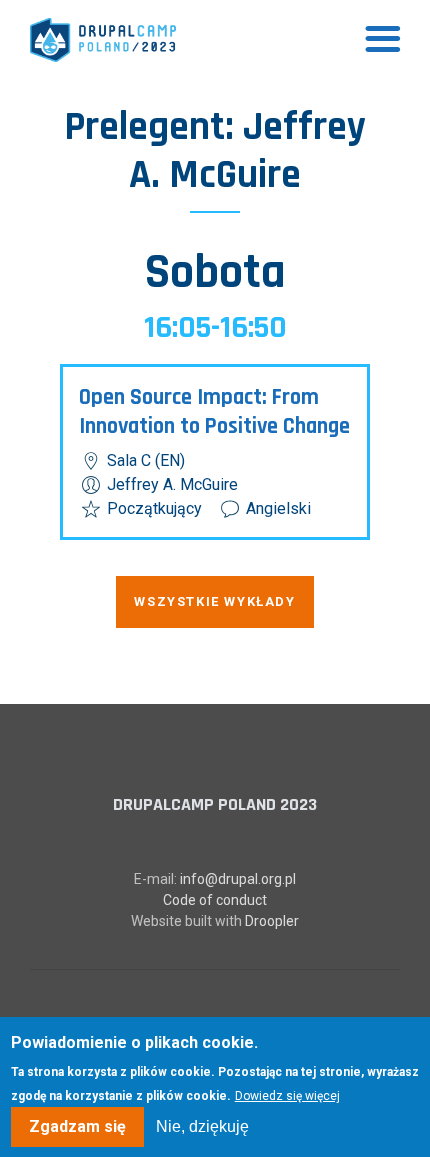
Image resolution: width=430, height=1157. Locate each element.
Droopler (272, 921)
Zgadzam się (77, 1126)
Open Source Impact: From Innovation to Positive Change (214, 412)
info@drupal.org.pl (238, 879)
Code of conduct (215, 900)
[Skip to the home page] (103, 40)
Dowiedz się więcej (287, 1096)
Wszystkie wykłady (214, 601)
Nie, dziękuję (202, 1126)
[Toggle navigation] (383, 40)
